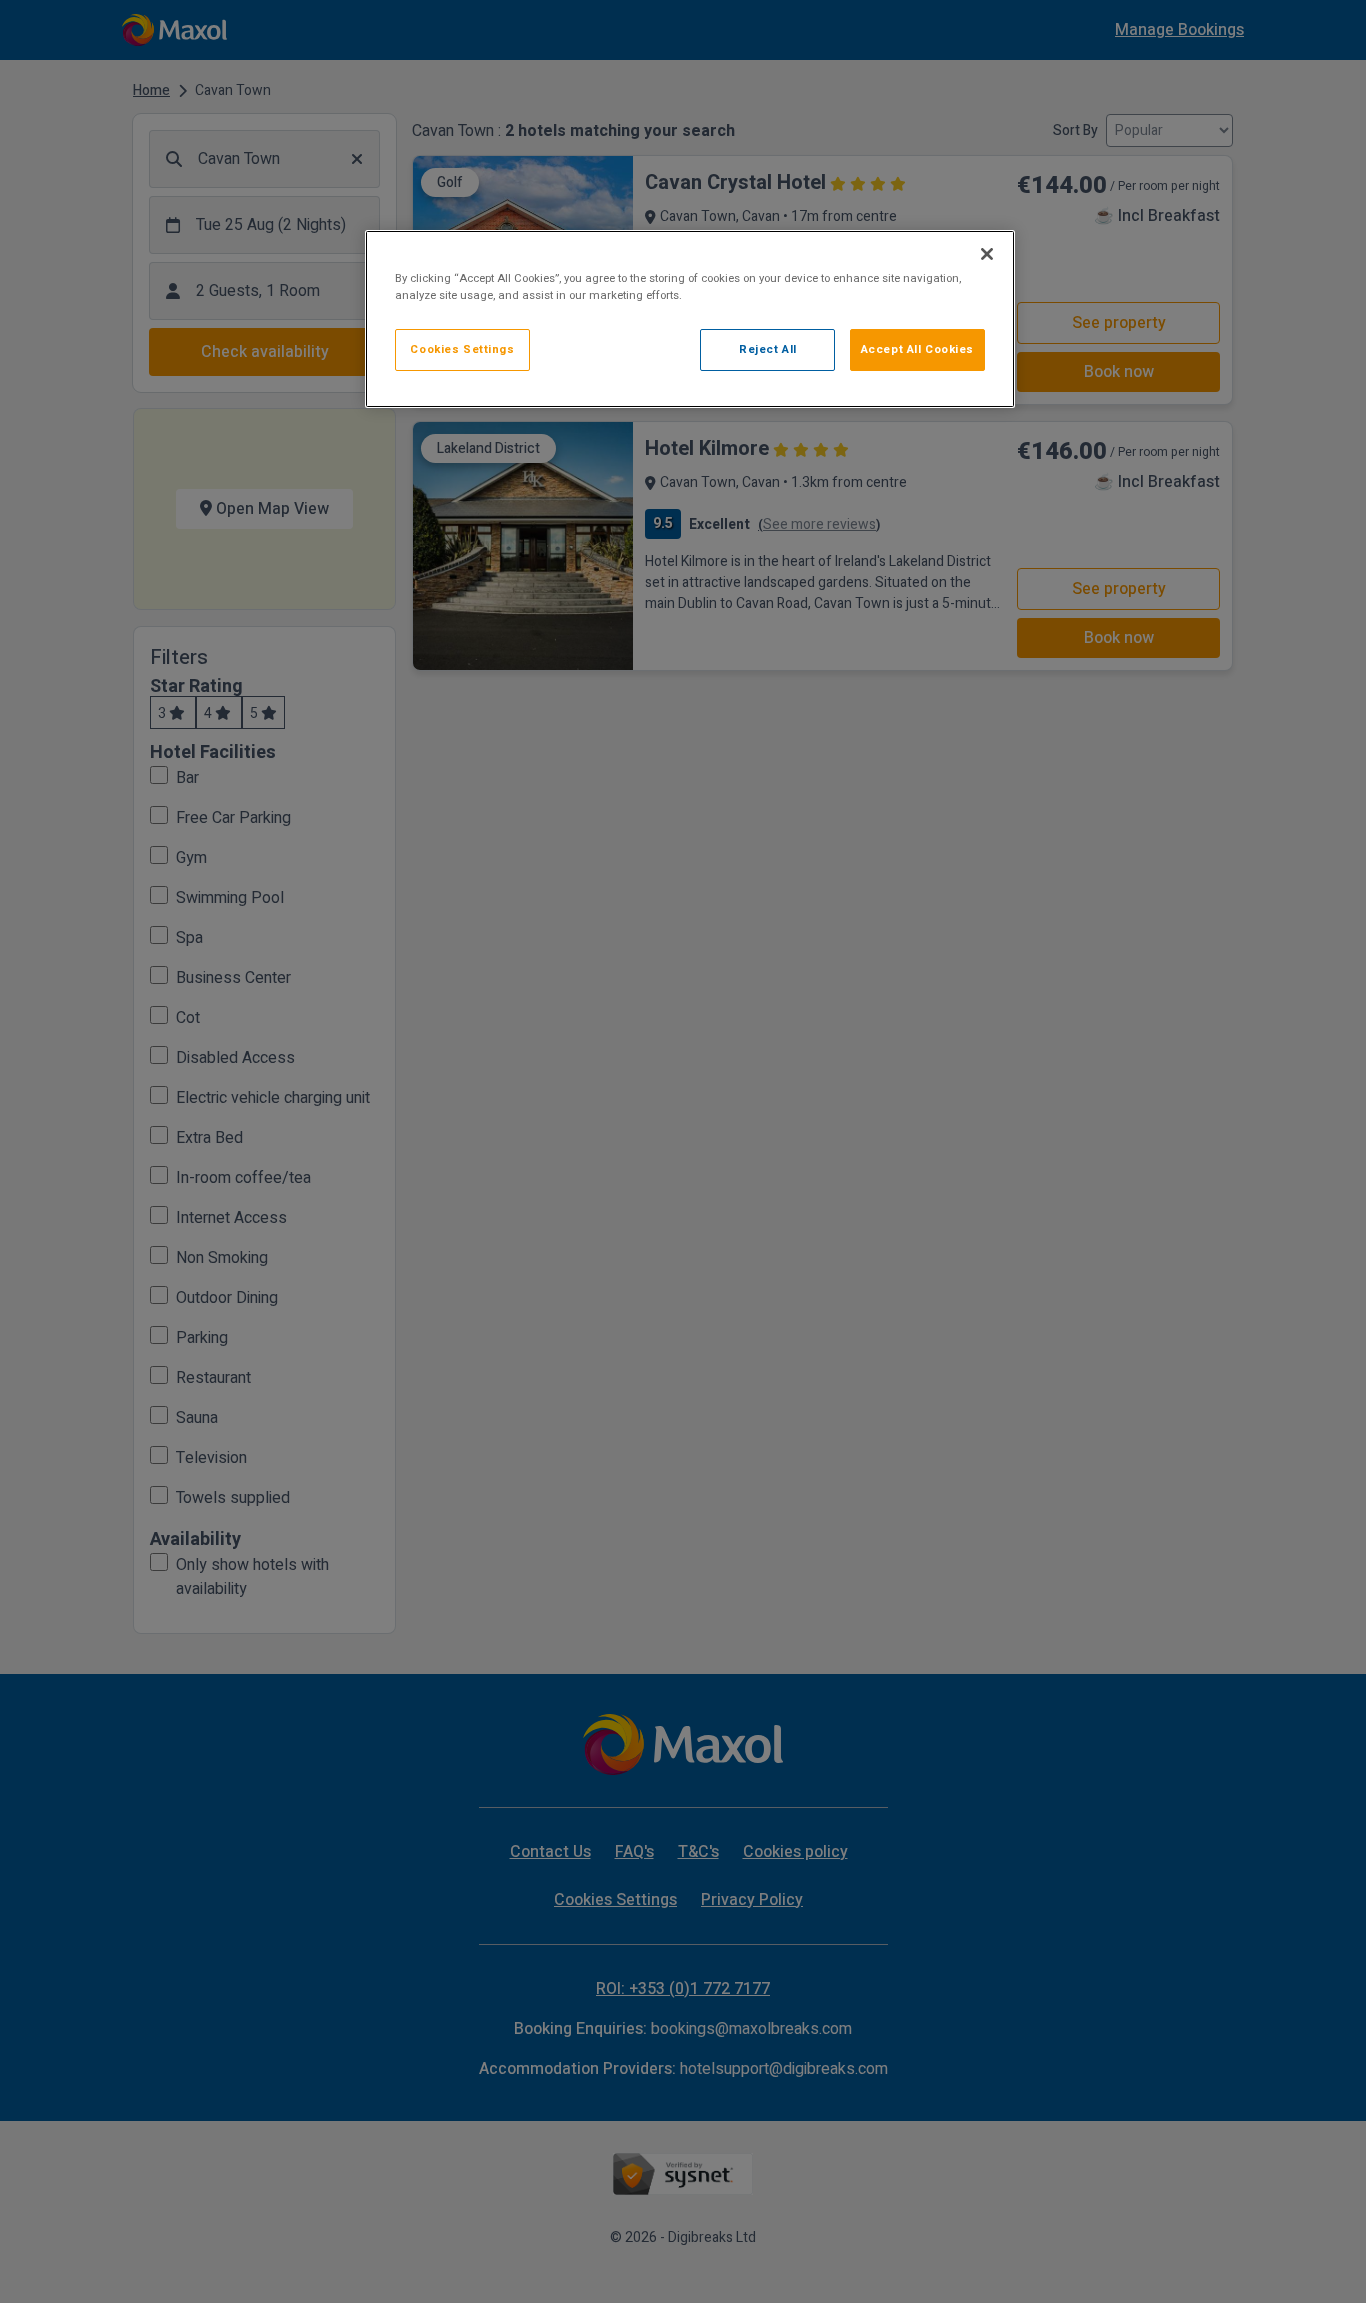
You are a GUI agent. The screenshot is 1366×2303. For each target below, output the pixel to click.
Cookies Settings (462, 349)
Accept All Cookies (917, 349)
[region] (690, 319)
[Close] (987, 254)
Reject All (768, 349)
